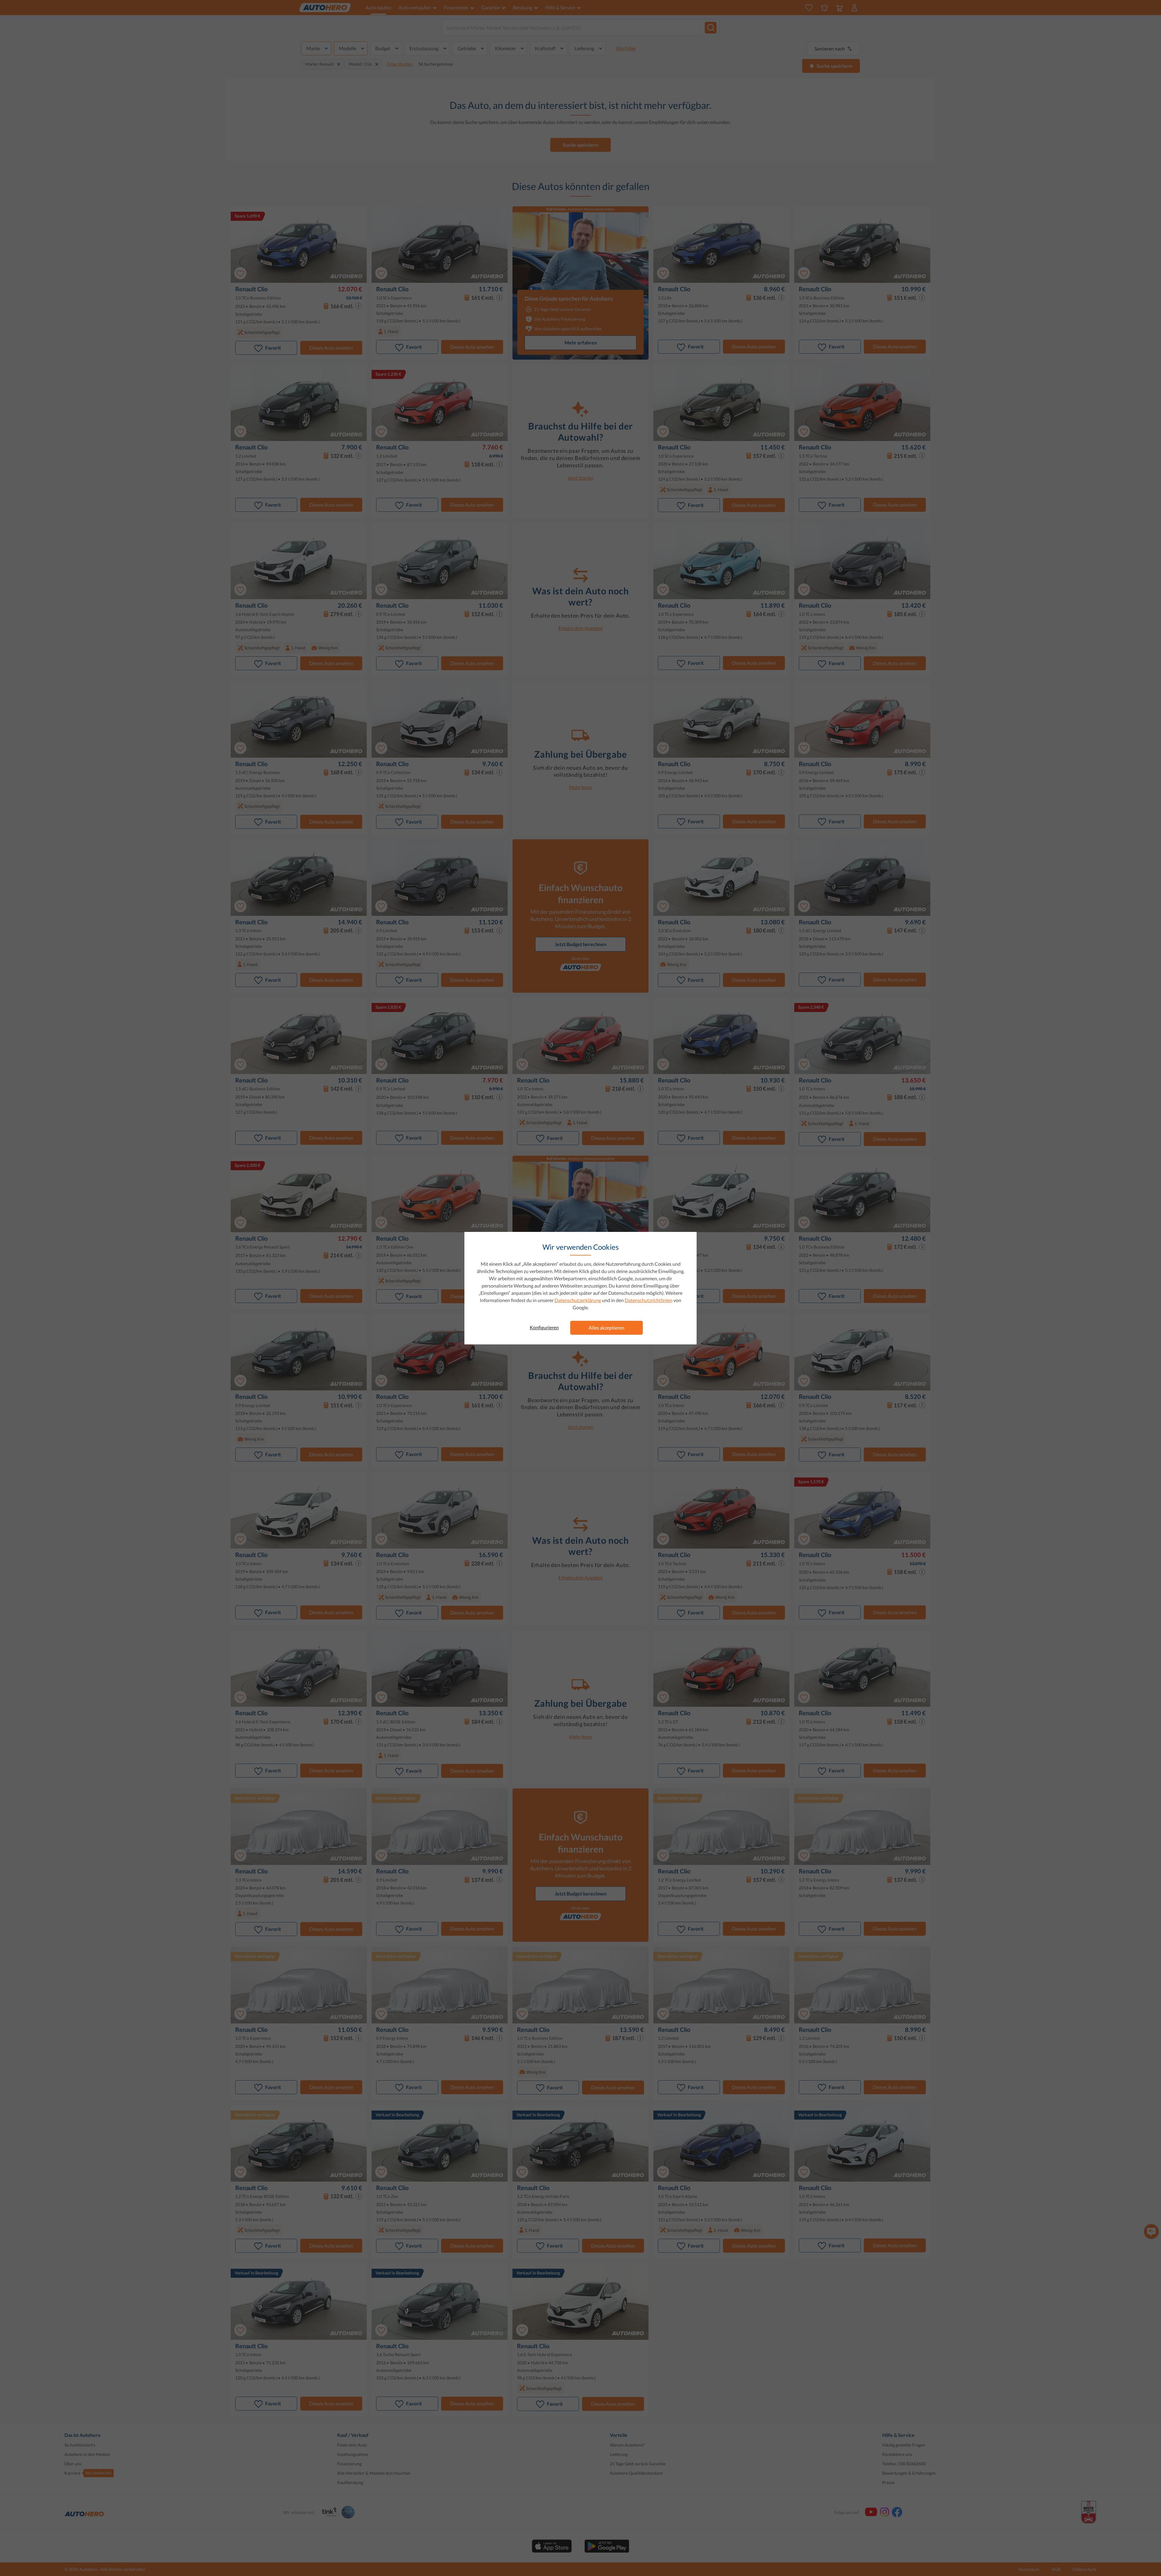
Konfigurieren (544, 1327)
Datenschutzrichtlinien (649, 1300)
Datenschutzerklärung (578, 1300)
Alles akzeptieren (607, 1328)
